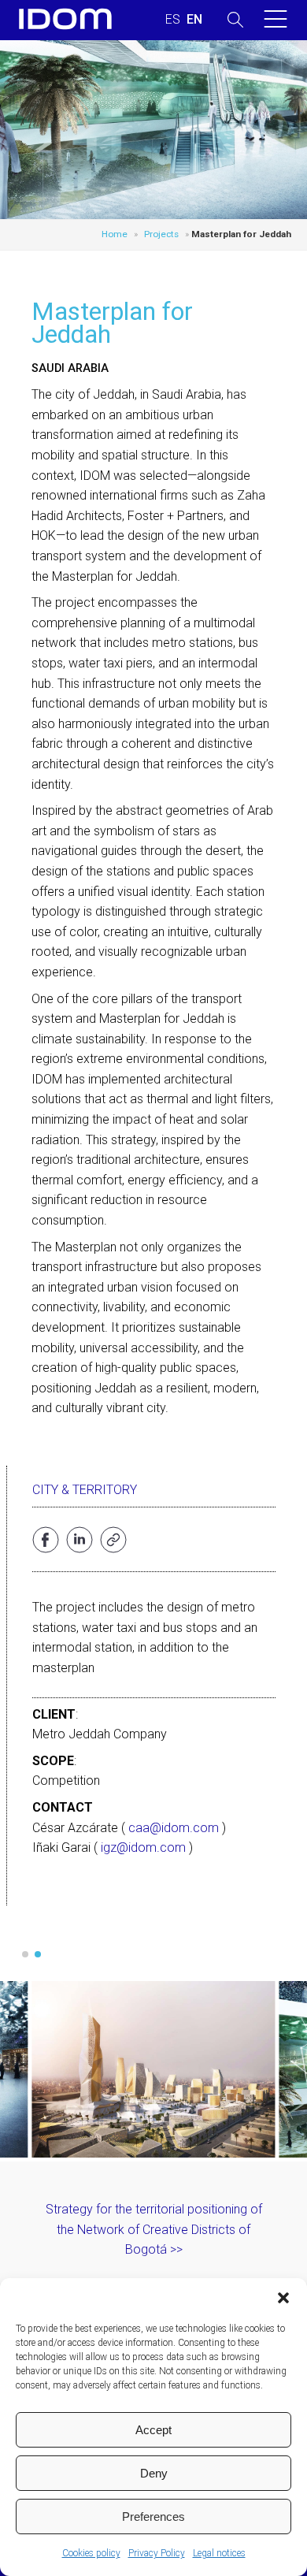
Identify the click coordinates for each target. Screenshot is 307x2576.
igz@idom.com (143, 1847)
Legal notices (219, 2553)
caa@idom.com (174, 1828)
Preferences (153, 2517)
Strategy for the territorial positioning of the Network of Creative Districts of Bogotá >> (154, 2229)
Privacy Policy (157, 2553)
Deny (154, 2473)
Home (115, 234)
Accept (153, 2430)
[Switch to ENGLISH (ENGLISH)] (194, 20)
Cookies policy (91, 2553)
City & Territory (85, 1490)
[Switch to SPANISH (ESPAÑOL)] (173, 20)
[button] (283, 2298)
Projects (161, 234)
